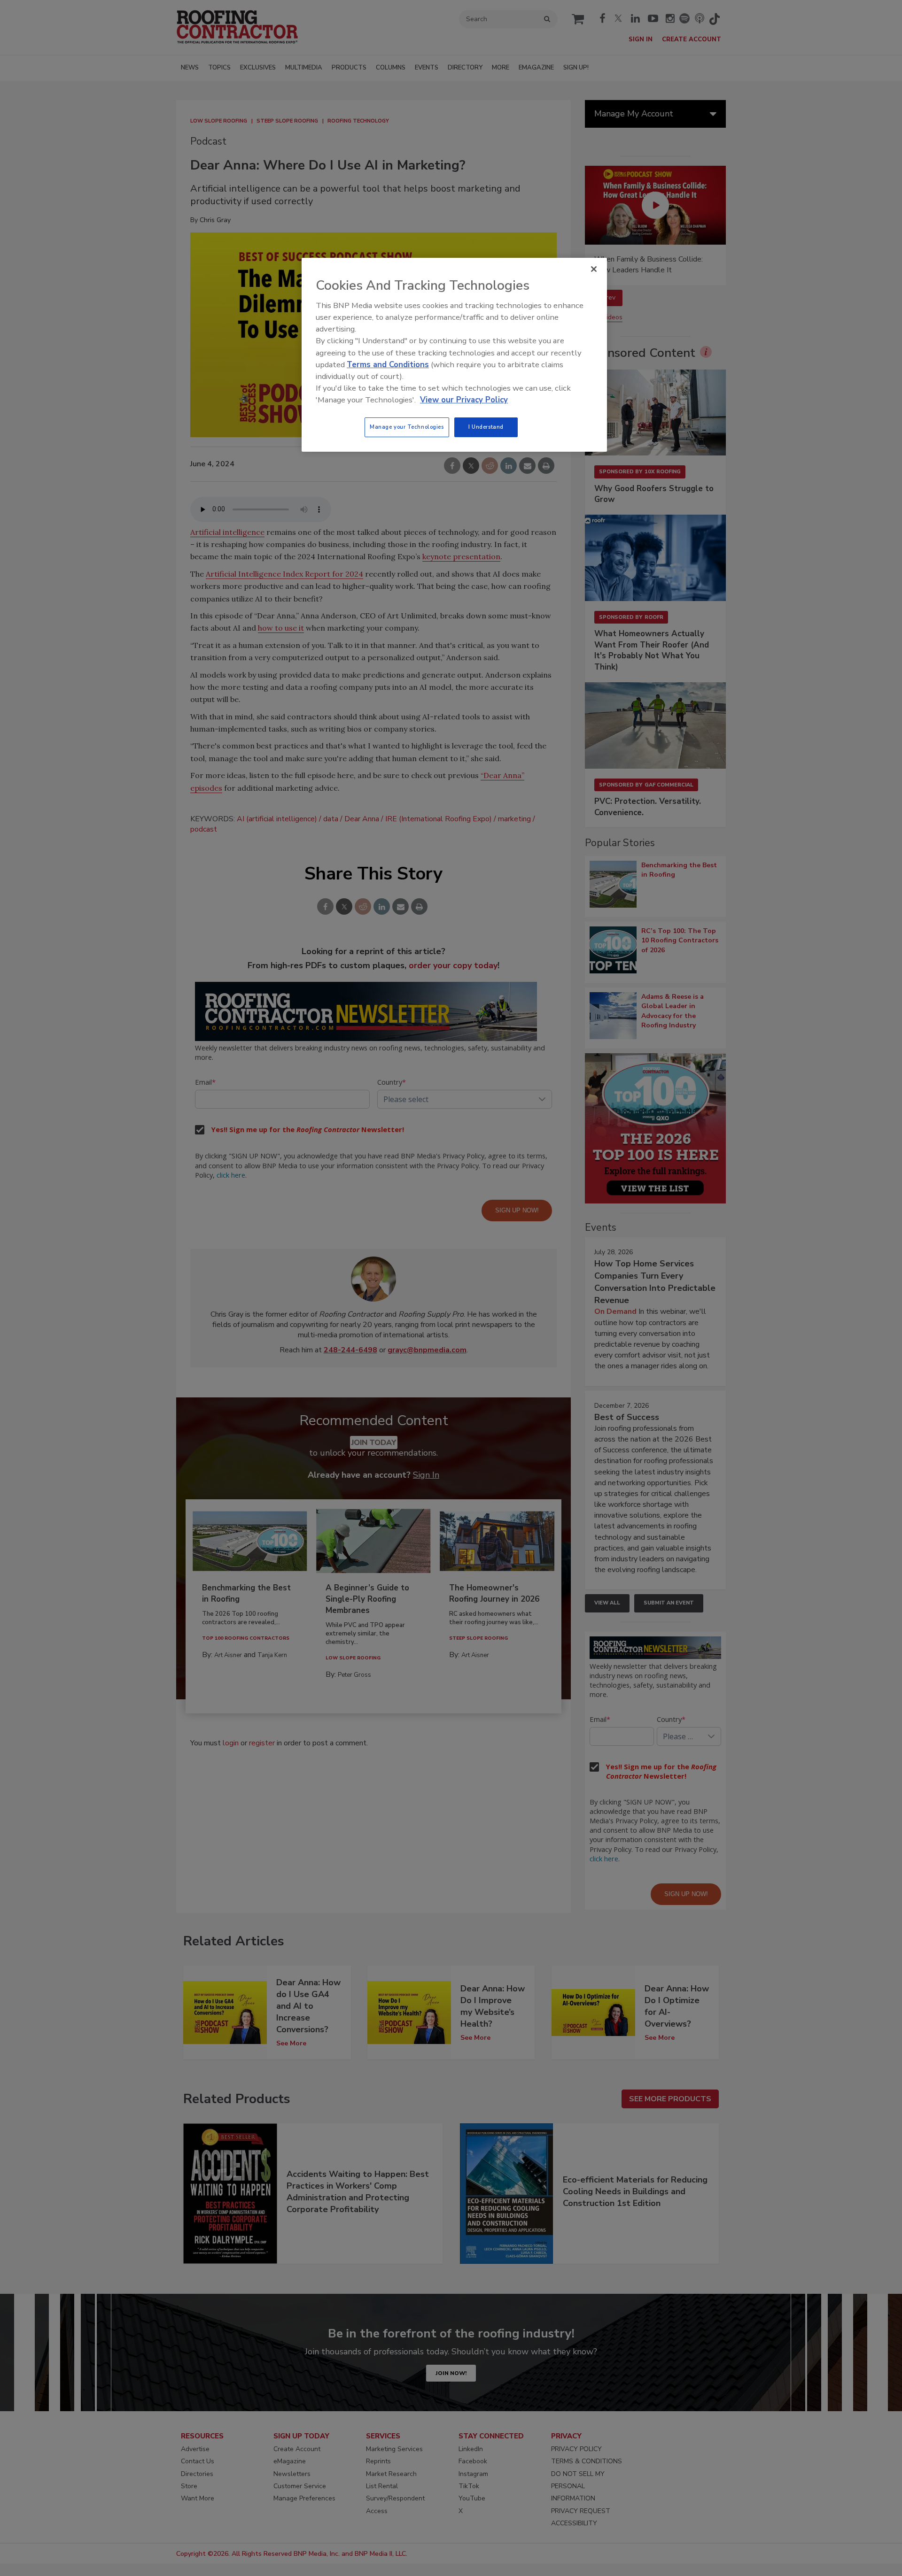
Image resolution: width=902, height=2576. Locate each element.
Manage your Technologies (407, 427)
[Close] (594, 269)
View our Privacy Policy (464, 400)
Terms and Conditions (388, 365)
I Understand (486, 427)
